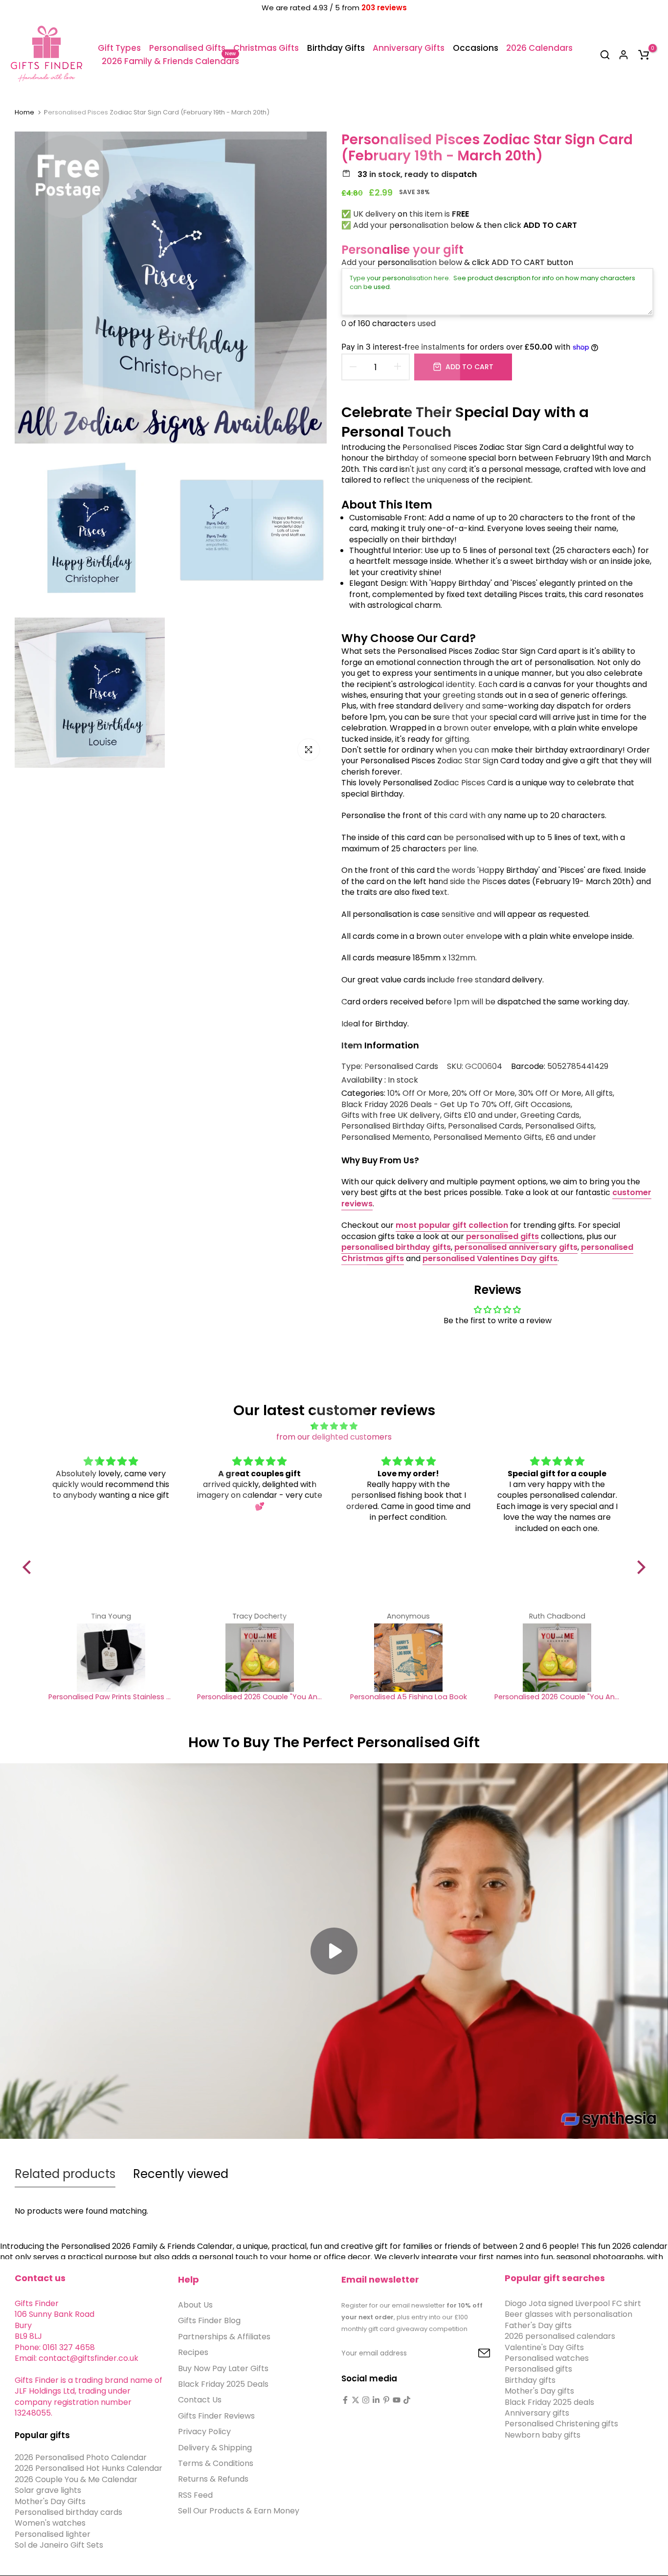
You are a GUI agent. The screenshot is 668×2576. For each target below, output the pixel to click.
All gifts (599, 1093)
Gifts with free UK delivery (391, 1115)
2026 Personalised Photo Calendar (81, 2457)
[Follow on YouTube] (397, 2400)
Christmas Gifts (266, 48)
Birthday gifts (530, 2380)
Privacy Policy (204, 2432)
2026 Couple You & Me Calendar (76, 2479)
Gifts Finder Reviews (216, 2416)
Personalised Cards (401, 1066)
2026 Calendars (539, 48)
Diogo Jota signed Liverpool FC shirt (573, 2303)
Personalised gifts (538, 2369)
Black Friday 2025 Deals (223, 2384)
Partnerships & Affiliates (224, 2337)
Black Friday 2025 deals (549, 2402)
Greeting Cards (550, 1115)
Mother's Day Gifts (50, 2501)
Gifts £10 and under (480, 1115)
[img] (334, 1426)
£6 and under (571, 1137)
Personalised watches (547, 2358)
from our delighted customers (334, 1437)
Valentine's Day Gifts (544, 2347)
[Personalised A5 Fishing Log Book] (408, 1658)
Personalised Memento (386, 1137)
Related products (65, 2174)
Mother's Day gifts (539, 2391)
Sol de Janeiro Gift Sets (59, 2545)
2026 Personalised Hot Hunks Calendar (89, 2469)
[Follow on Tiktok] (407, 2400)
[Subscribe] (473, 2354)
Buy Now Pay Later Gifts (223, 2368)
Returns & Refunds (213, 2479)
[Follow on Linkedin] (376, 2400)
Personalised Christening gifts (561, 2424)
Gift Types (119, 48)
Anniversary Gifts (409, 48)
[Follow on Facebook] (345, 2400)
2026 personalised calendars (560, 2337)
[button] (29, 1567)
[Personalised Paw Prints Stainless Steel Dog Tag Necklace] (111, 1658)
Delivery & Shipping (215, 2448)
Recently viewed (181, 2174)
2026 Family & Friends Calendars (170, 61)
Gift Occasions (543, 1105)
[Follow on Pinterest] (386, 2400)
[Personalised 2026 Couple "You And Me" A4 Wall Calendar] (260, 1658)
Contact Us (200, 2400)
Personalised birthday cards (68, 2512)
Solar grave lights (48, 2491)
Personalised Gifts (187, 48)
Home (24, 112)
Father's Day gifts (538, 2325)
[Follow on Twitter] (356, 2400)
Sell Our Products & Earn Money (239, 2511)
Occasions (476, 48)
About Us (195, 2305)
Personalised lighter (53, 2534)
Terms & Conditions (216, 2463)
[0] (644, 55)
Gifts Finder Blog (209, 2321)
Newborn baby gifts (543, 2435)
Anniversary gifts (537, 2413)
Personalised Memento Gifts (488, 1137)
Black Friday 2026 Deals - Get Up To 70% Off (426, 1105)
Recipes (193, 2353)
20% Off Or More (483, 1093)
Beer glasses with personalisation (568, 2315)
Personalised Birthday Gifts (393, 1126)
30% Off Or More (550, 1093)
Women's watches (50, 2523)
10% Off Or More (418, 1093)
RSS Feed (195, 2495)
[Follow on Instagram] (366, 2400)
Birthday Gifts (336, 48)
